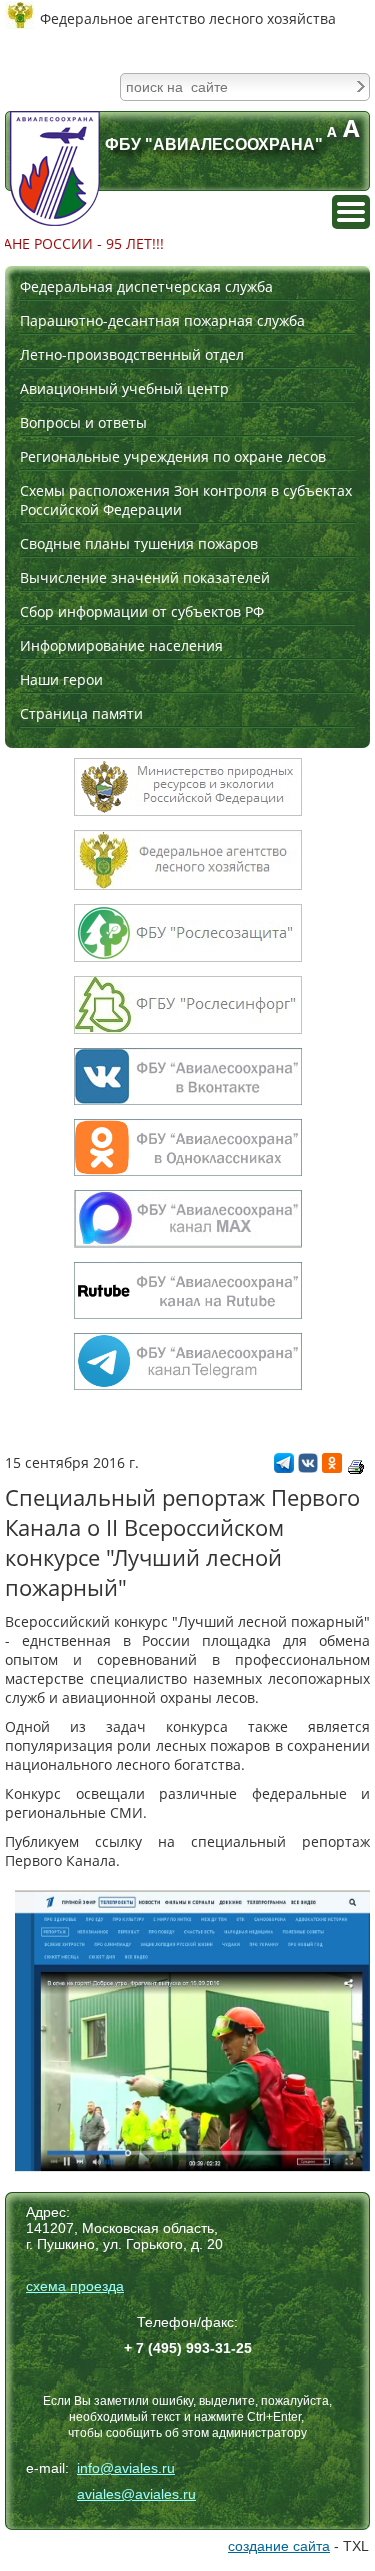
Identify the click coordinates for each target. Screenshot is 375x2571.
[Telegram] (284, 1467)
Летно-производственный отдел (132, 354)
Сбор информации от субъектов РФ (142, 611)
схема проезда (75, 2286)
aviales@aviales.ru (136, 2494)
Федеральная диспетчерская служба (146, 286)
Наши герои (61, 679)
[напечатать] (356, 1467)
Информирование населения (121, 645)
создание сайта (279, 2546)
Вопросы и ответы (83, 422)
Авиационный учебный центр (124, 388)
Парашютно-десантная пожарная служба (162, 320)
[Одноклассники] (332, 1467)
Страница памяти (81, 713)
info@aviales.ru (126, 2468)
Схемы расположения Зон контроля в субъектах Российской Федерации (186, 500)
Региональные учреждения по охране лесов (173, 456)
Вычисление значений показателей (145, 577)
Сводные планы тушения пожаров (139, 543)
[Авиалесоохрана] (55, 168)
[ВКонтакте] (308, 1467)
